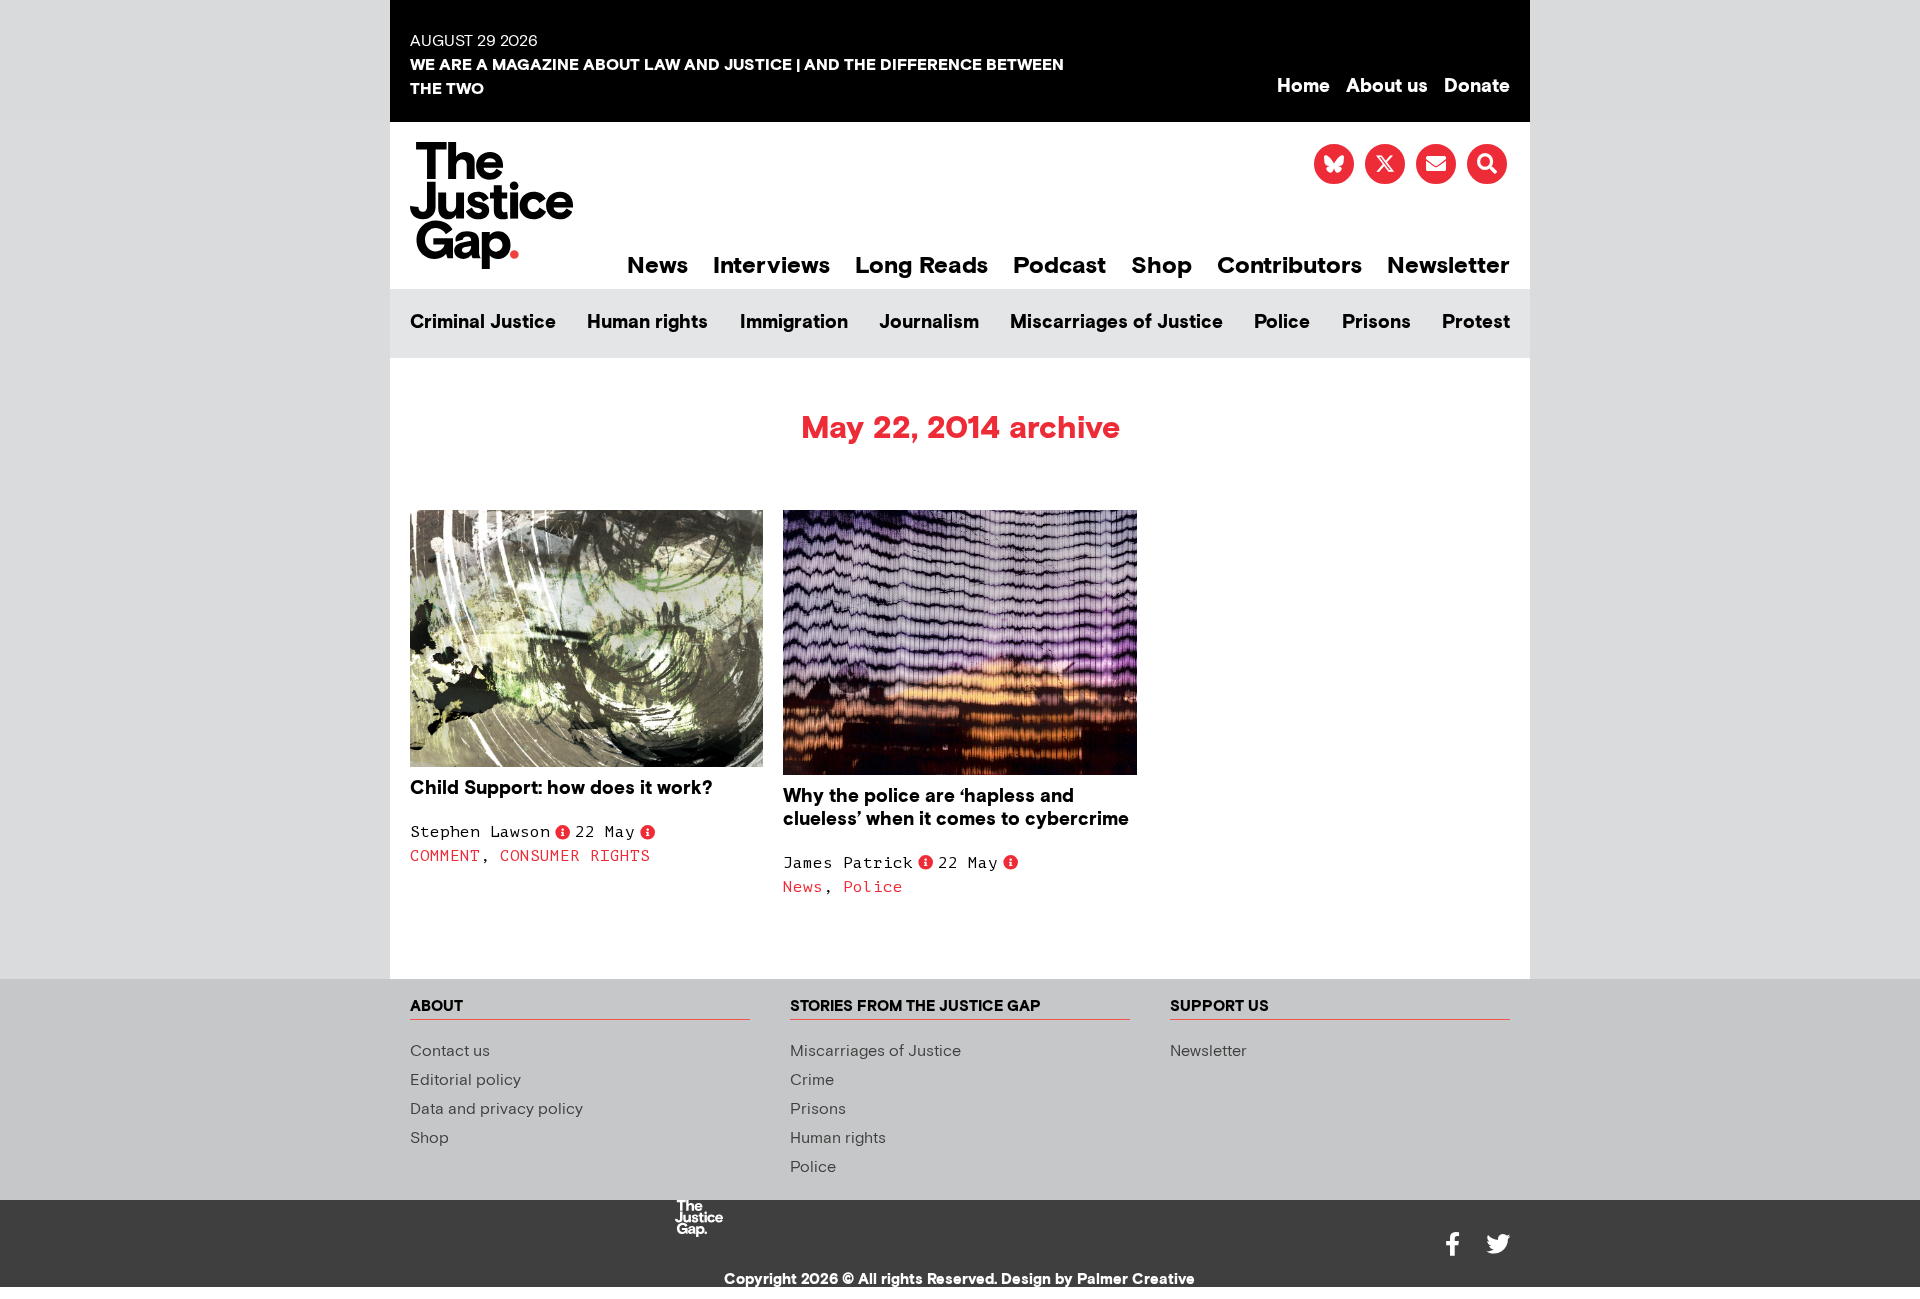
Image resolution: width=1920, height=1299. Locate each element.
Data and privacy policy (496, 1109)
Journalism (929, 322)
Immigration (794, 322)
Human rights (647, 322)
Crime (812, 1080)
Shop (1161, 265)
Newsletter (1448, 265)
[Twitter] (1498, 1244)
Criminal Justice (483, 322)
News (657, 265)
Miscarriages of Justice (1116, 322)
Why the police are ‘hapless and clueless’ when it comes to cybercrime (956, 808)
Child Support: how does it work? (561, 788)
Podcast (1059, 265)
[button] (1487, 164)
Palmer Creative (1136, 1279)
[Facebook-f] (1452, 1244)
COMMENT (445, 856)
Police (1282, 322)
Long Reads (921, 265)
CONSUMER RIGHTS (575, 856)
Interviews (771, 265)
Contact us (450, 1051)
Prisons (1376, 322)
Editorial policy (465, 1080)
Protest (1476, 322)
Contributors (1289, 265)
